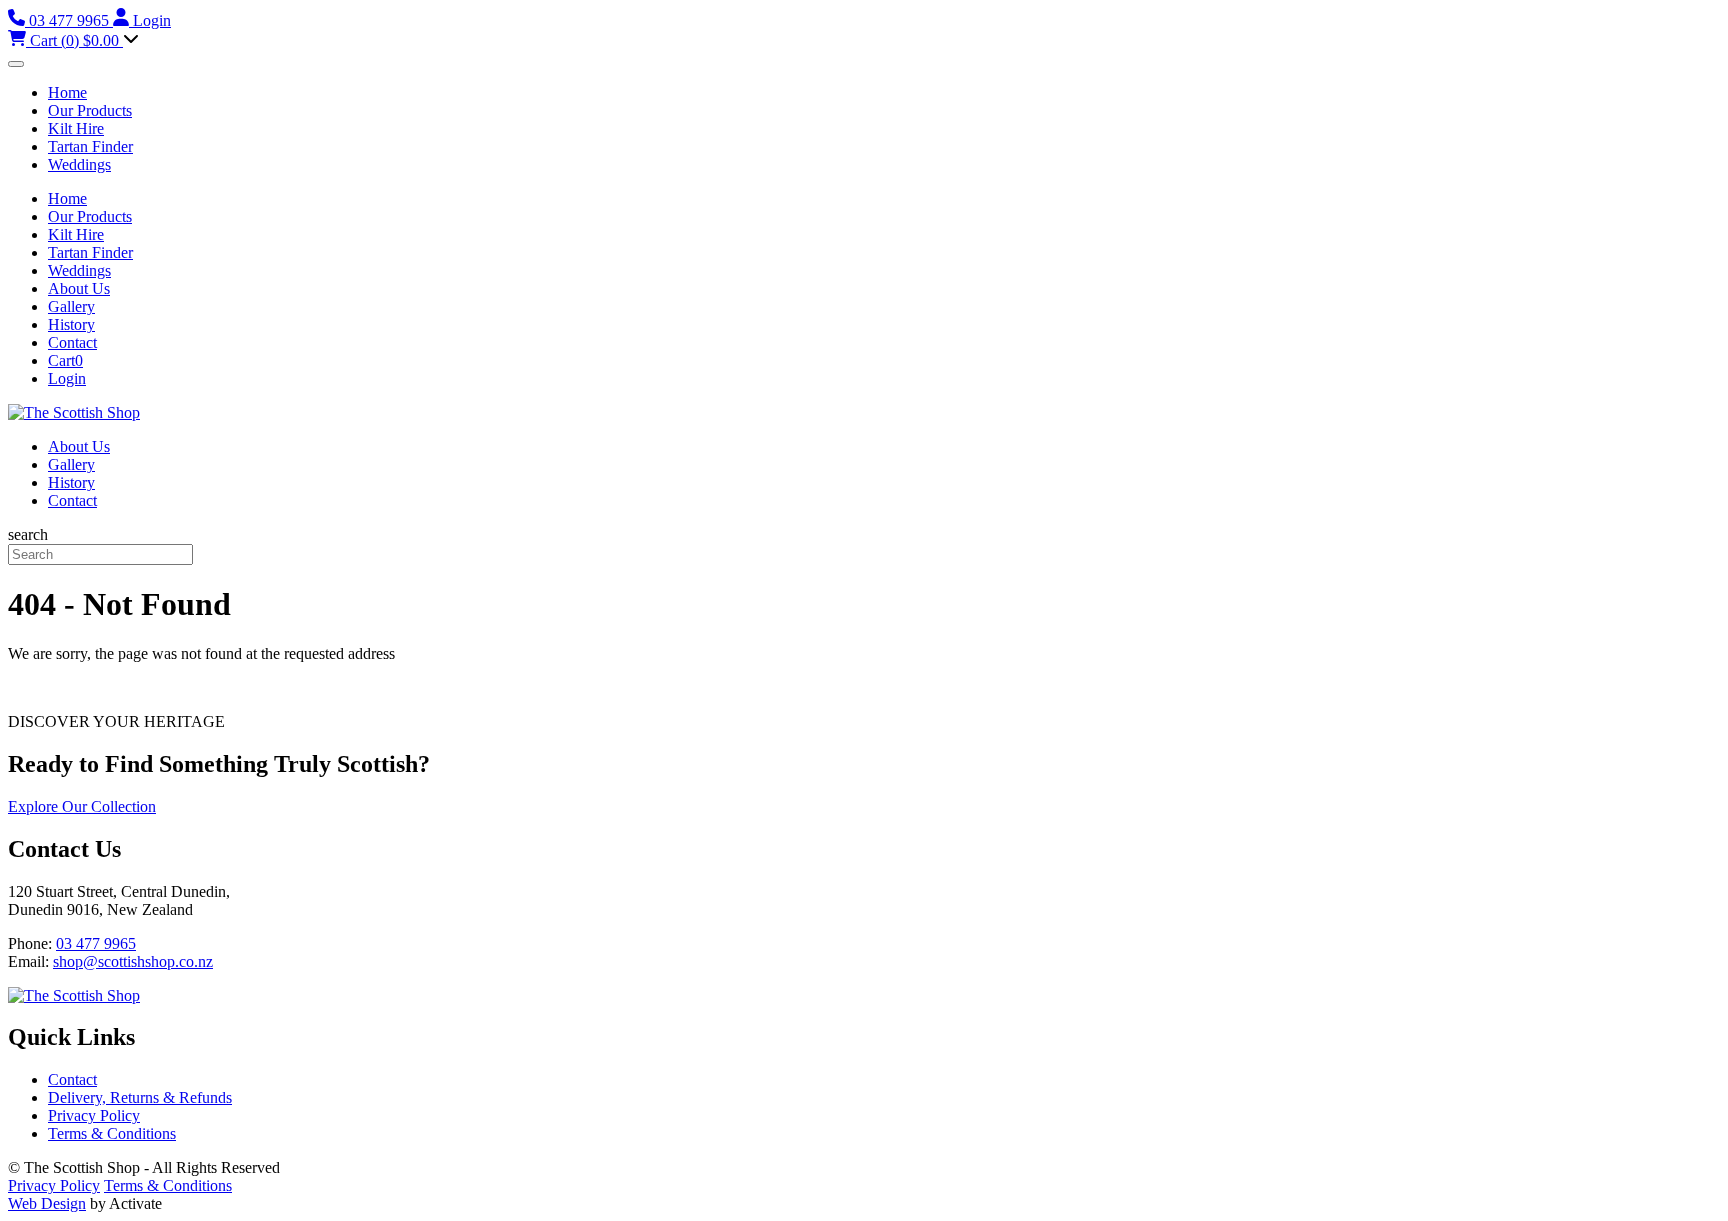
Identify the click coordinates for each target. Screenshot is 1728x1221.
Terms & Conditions (112, 1133)
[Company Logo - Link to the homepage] (74, 412)
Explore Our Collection (82, 806)
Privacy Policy (94, 1115)
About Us (79, 288)
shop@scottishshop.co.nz (133, 961)
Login (67, 378)
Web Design (47, 1203)
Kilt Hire (76, 128)
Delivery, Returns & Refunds (140, 1097)
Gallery (71, 306)
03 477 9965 (96, 943)
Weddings (79, 164)
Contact (72, 342)
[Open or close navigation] (16, 64)
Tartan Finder (90, 146)
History (71, 324)
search (28, 534)
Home (67, 92)
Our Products (90, 110)
